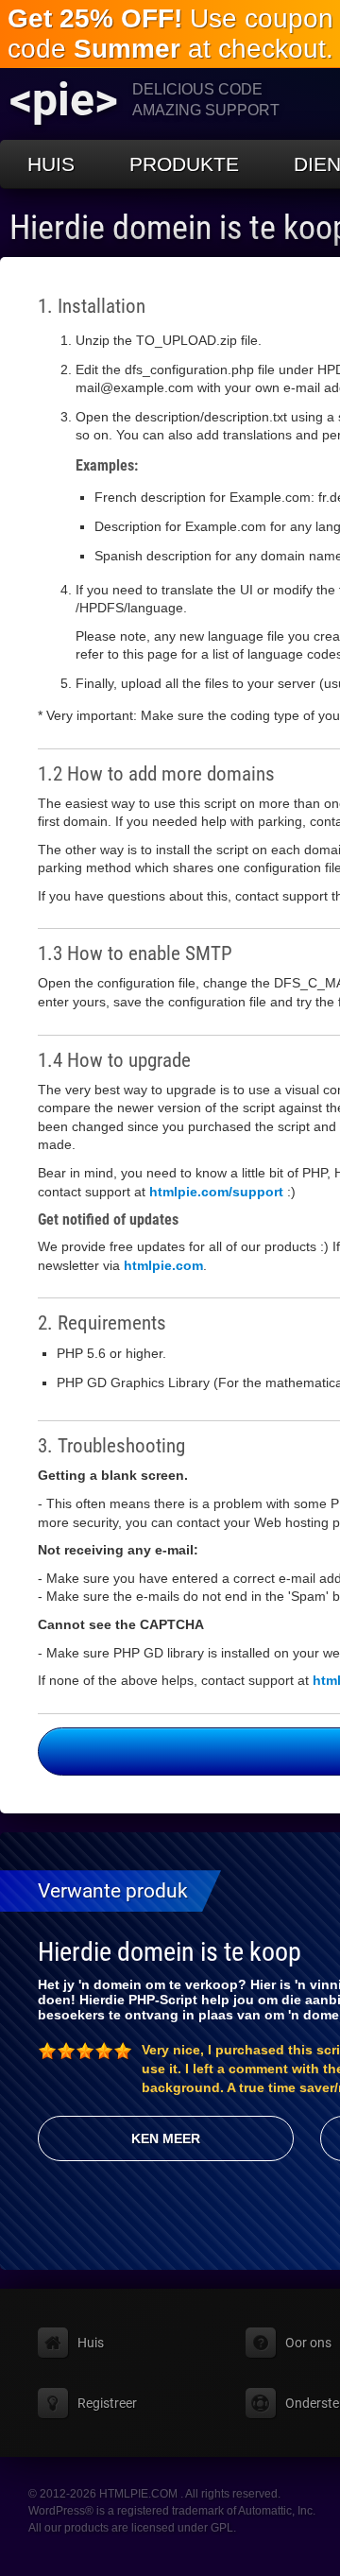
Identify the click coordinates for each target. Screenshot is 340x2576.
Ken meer (166, 2138)
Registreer (107, 2403)
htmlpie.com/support (216, 1192)
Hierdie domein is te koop (170, 1952)
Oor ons (308, 2343)
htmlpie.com (163, 1265)
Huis (51, 164)
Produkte (184, 164)
